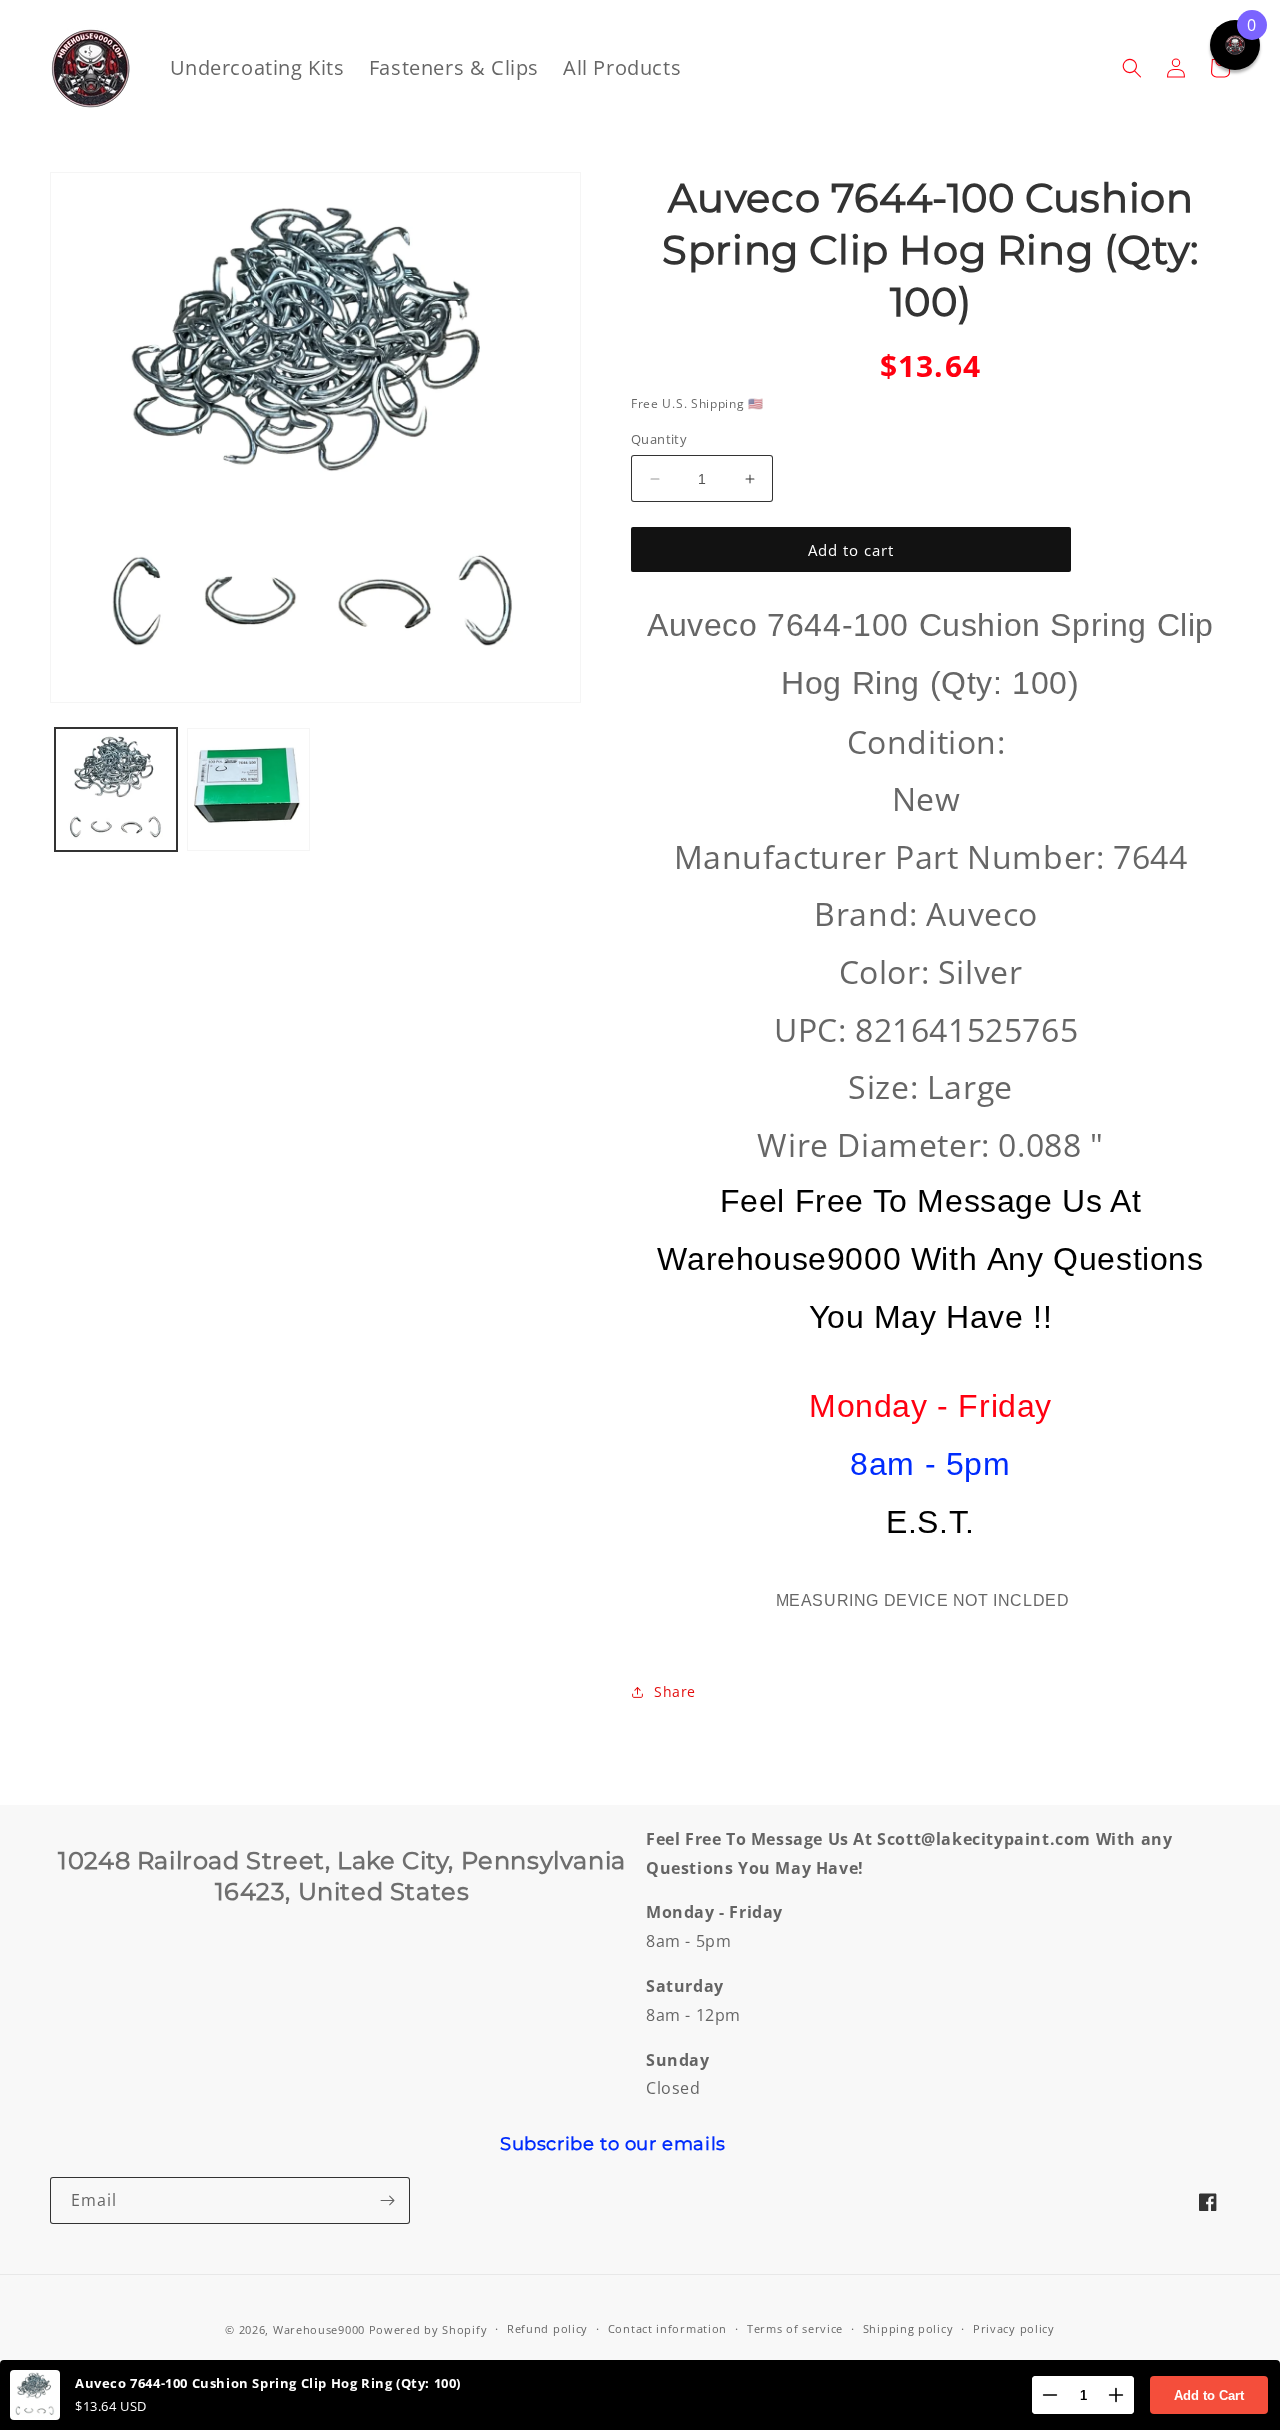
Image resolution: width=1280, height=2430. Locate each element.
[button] (1132, 68)
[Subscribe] (387, 2200)
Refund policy (547, 2328)
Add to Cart (1209, 2395)
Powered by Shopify (428, 2329)
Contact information (667, 2328)
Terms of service (795, 2328)
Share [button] (675, 1691)
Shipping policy (908, 2328)
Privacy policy (1014, 2328)
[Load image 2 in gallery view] (248, 789)
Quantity (659, 439)
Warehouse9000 (319, 2329)
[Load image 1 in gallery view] (116, 789)
